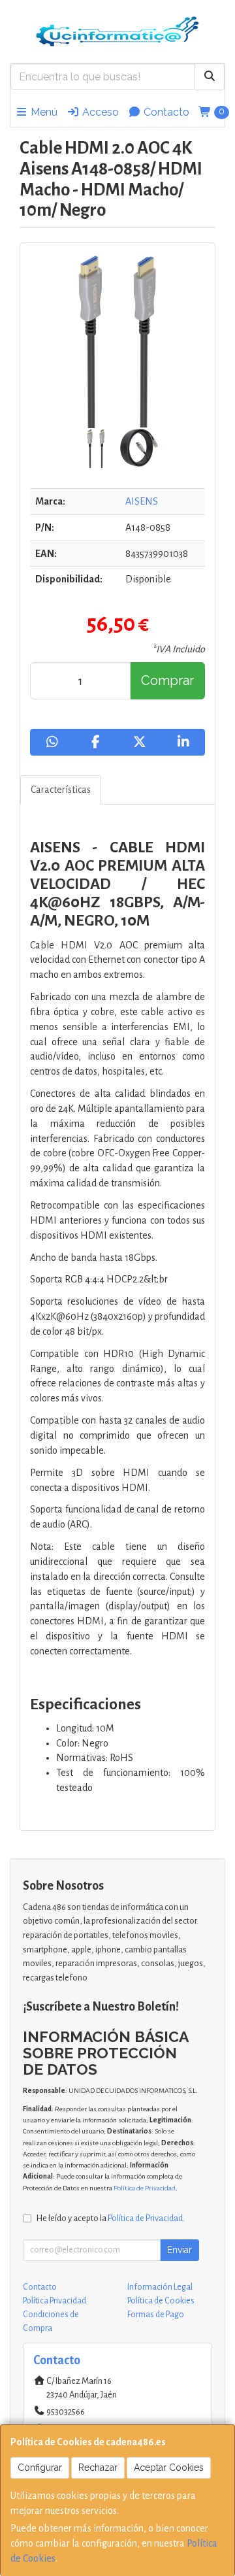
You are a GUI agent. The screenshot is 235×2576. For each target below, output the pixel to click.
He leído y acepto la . (111, 2218)
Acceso (99, 112)
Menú (43, 112)
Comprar (167, 680)
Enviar (180, 2250)
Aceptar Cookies (169, 2467)
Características (61, 790)
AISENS (142, 501)
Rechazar (98, 2467)
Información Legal (160, 2287)
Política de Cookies (161, 2301)
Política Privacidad (55, 2301)
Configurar (40, 2467)
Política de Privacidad (145, 2188)
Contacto (165, 112)
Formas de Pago (156, 2315)
